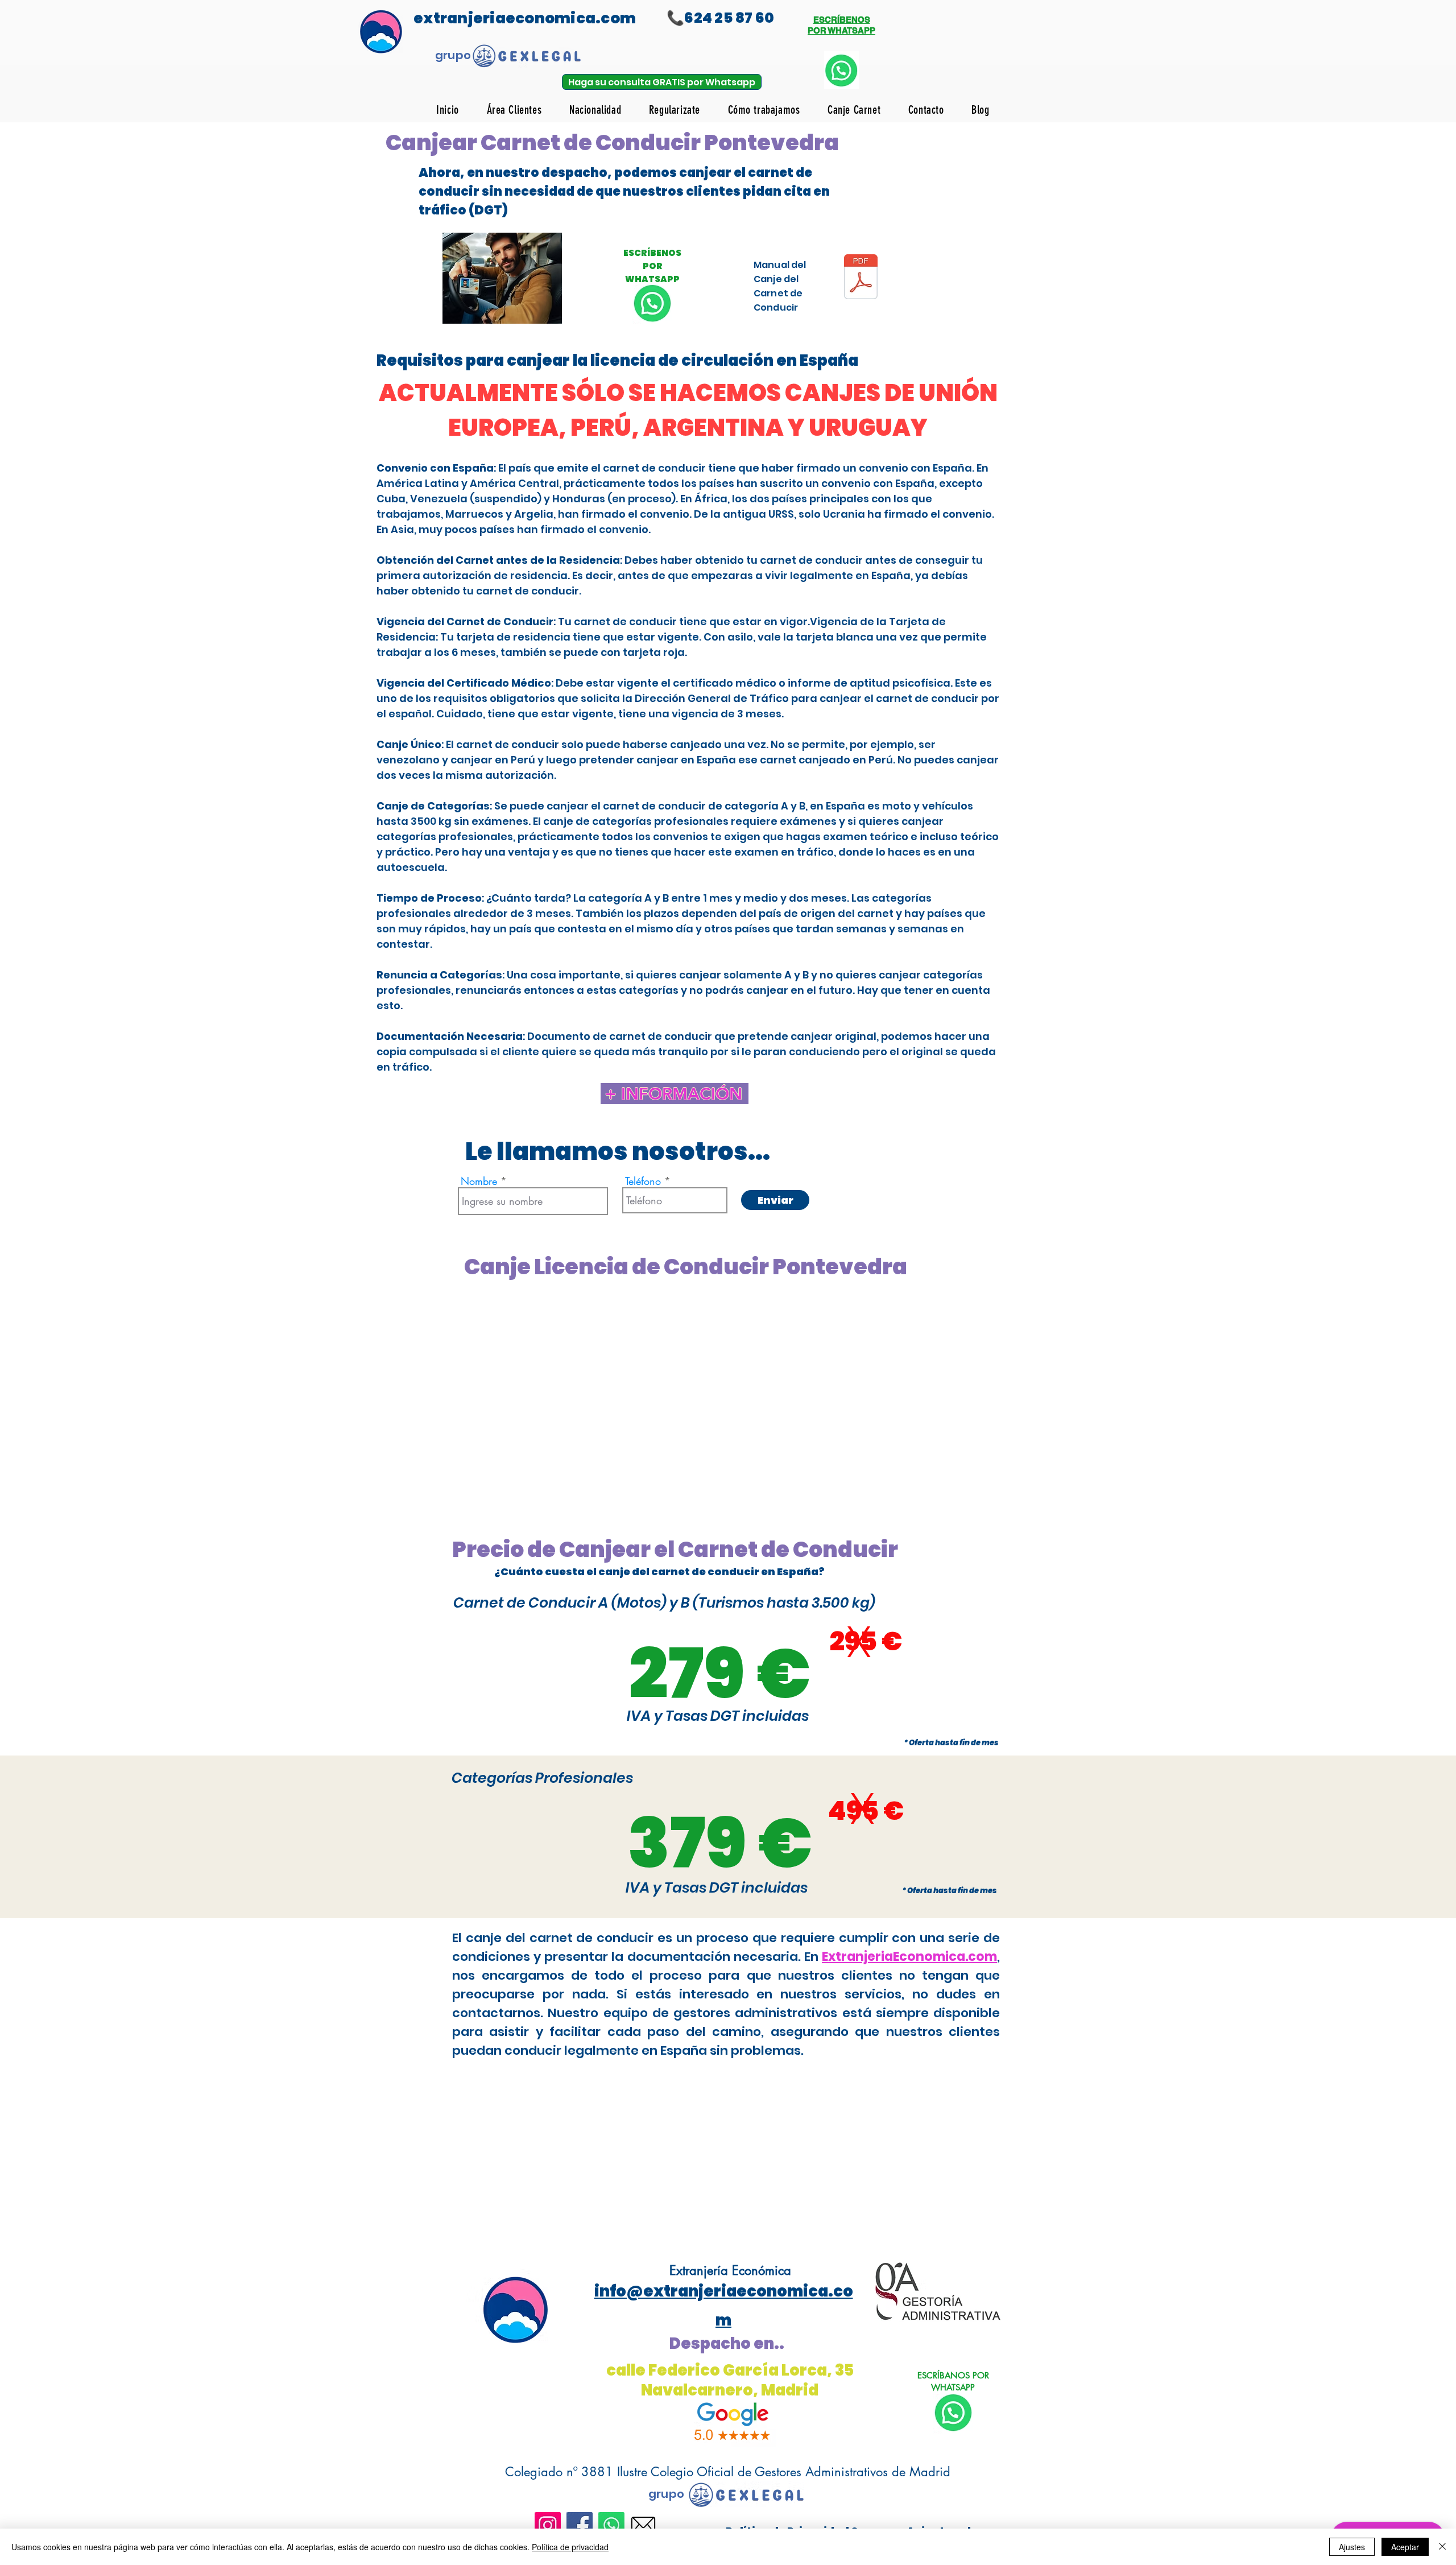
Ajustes (1352, 2547)
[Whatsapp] (611, 2525)
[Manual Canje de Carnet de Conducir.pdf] (861, 278)
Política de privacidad (570, 2547)
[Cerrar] (1442, 2547)
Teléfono (643, 1181)
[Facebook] (580, 2525)
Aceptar (1405, 2547)
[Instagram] (548, 2525)
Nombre (479, 1181)
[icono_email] (643, 2525)
